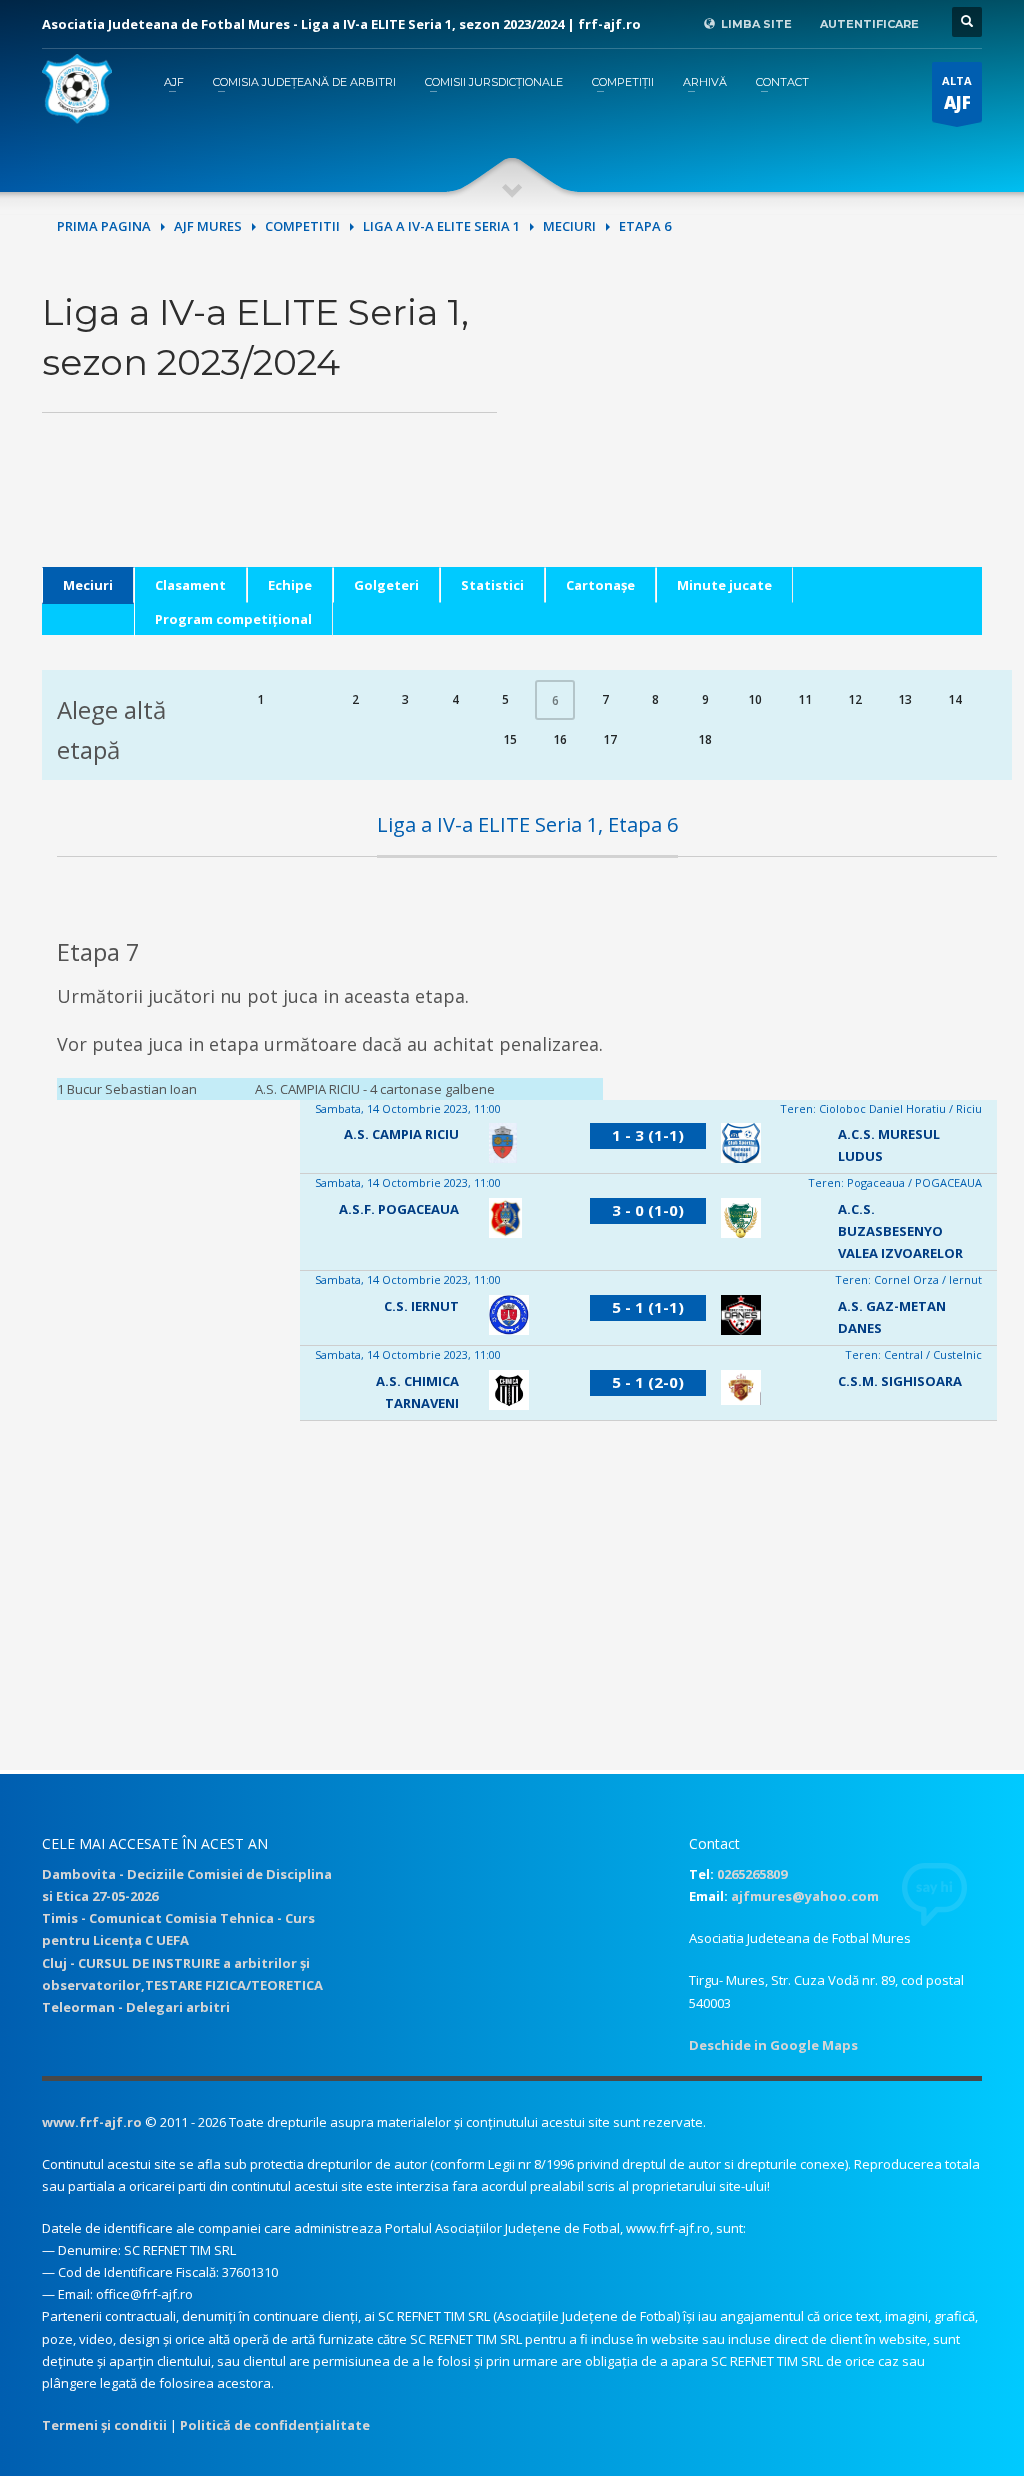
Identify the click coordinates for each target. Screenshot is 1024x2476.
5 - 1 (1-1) (648, 1307)
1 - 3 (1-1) (648, 1135)
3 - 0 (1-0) (648, 1210)
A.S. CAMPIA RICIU (401, 1134)
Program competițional (233, 619)
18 (705, 739)
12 (855, 699)
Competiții (623, 82)
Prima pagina (104, 226)
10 (755, 699)
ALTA (957, 93)
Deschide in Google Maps (773, 2045)
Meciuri (569, 226)
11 (805, 699)
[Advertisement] (754, 427)
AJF (174, 82)
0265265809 (752, 1874)
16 (560, 739)
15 (510, 739)
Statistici (492, 585)
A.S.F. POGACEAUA (399, 1209)
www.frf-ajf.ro (92, 2122)
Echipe (290, 585)
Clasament (190, 585)
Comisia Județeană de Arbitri (304, 82)
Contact (782, 82)
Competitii (302, 226)
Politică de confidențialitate (275, 2425)
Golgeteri (386, 585)
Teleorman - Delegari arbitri (136, 2007)
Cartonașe (600, 585)
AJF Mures (208, 226)
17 (610, 739)
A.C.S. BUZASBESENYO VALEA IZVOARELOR (900, 1231)
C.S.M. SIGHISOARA (900, 1381)
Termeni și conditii (104, 2425)
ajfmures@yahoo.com (805, 1896)
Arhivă (705, 82)
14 (955, 699)
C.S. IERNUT (421, 1306)
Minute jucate (724, 585)
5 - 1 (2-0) (648, 1382)
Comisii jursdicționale (494, 82)
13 (905, 699)
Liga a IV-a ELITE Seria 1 (441, 226)
